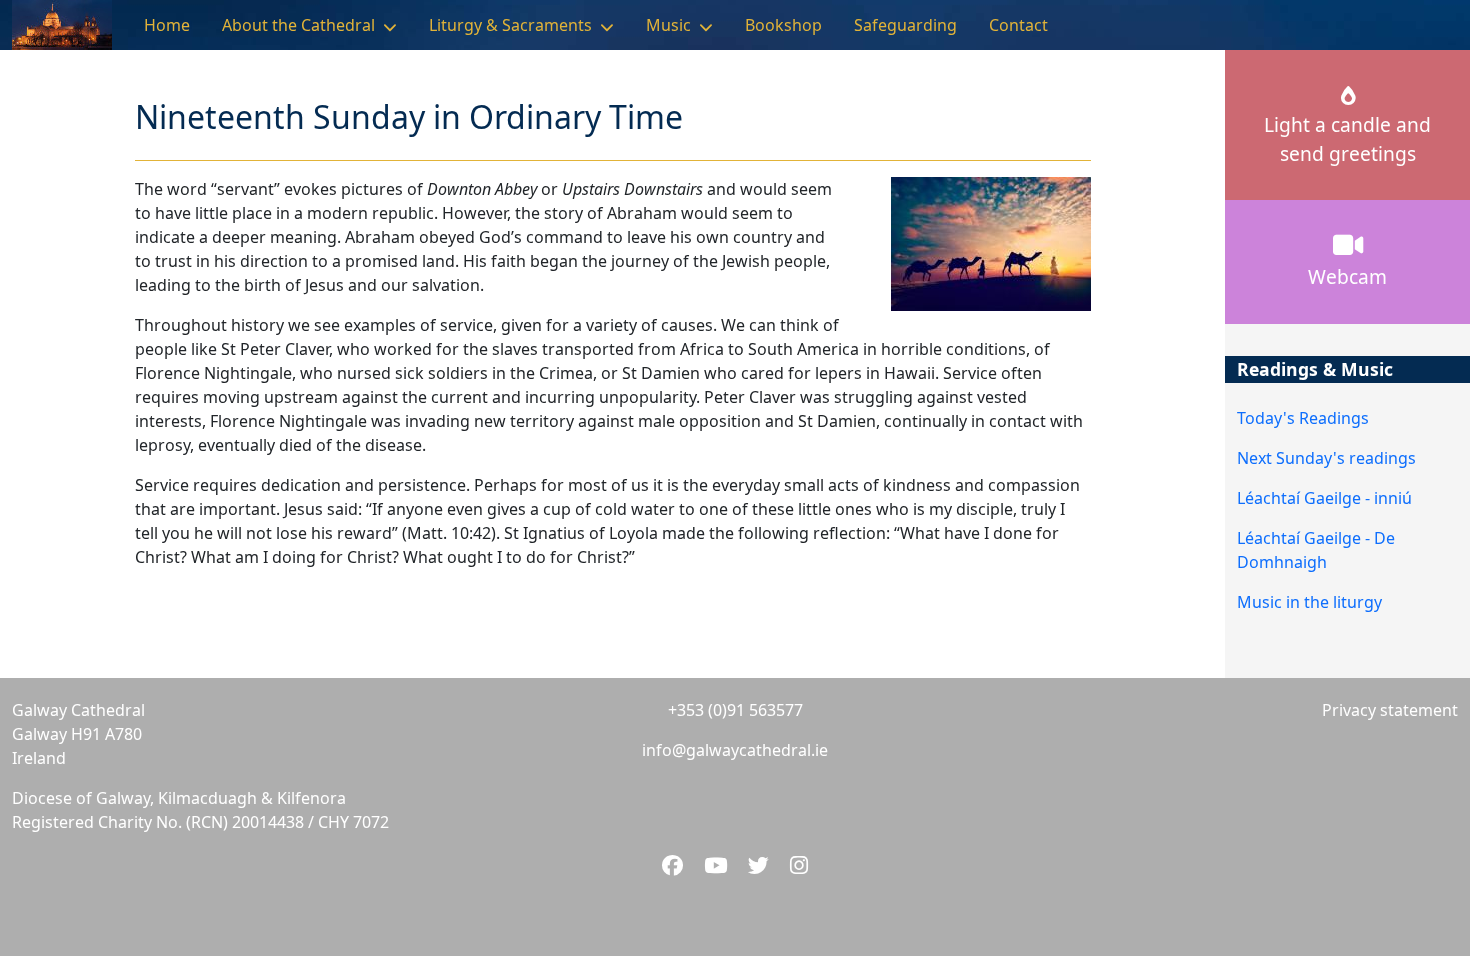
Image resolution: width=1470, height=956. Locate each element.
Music (668, 25)
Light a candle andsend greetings (1347, 139)
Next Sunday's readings (1326, 458)
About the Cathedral (298, 25)
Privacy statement (1390, 710)
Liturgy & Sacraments (510, 25)
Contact (1018, 25)
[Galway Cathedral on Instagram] (799, 865)
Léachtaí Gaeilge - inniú (1324, 498)
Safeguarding (905, 25)
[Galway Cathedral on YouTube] (718, 865)
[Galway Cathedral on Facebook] (675, 865)
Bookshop (783, 25)
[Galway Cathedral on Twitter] (761, 865)
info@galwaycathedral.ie (735, 750)
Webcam (1347, 276)
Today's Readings (1303, 418)
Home (167, 25)
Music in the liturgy (1309, 602)
